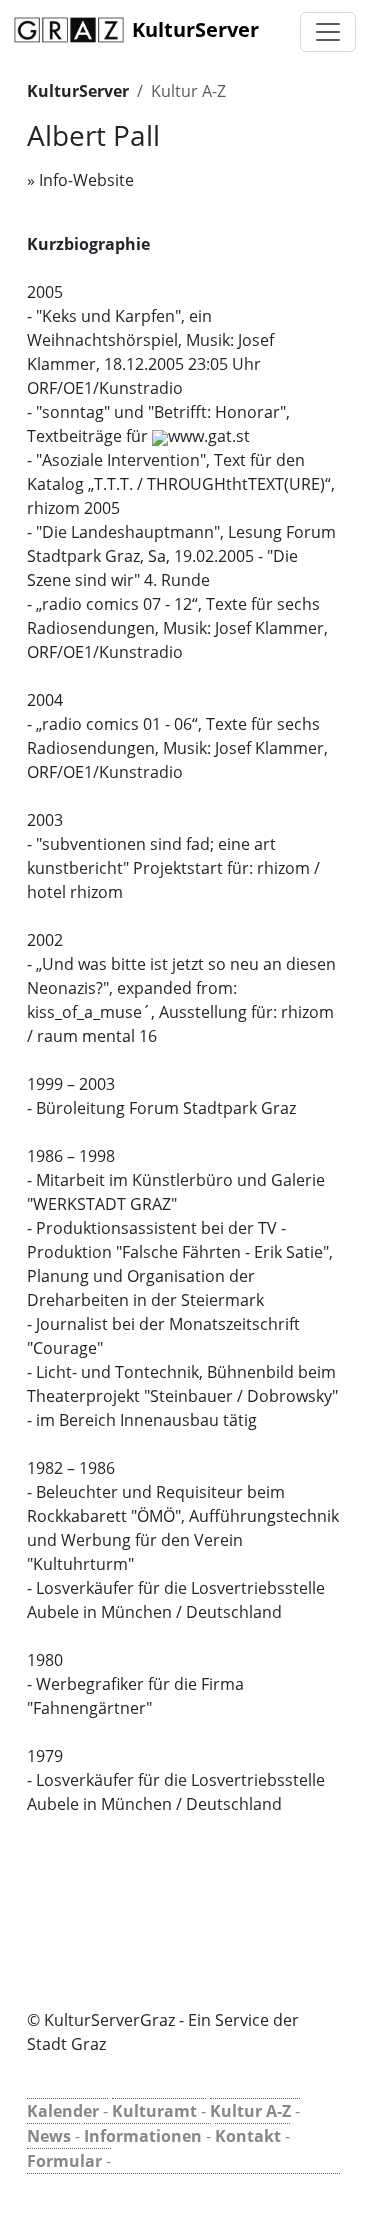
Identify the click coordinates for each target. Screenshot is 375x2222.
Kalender (63, 2111)
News (49, 2136)
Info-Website (86, 180)
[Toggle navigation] (328, 32)
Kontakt (248, 2136)
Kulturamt (154, 2111)
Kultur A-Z (188, 91)
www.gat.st (209, 436)
